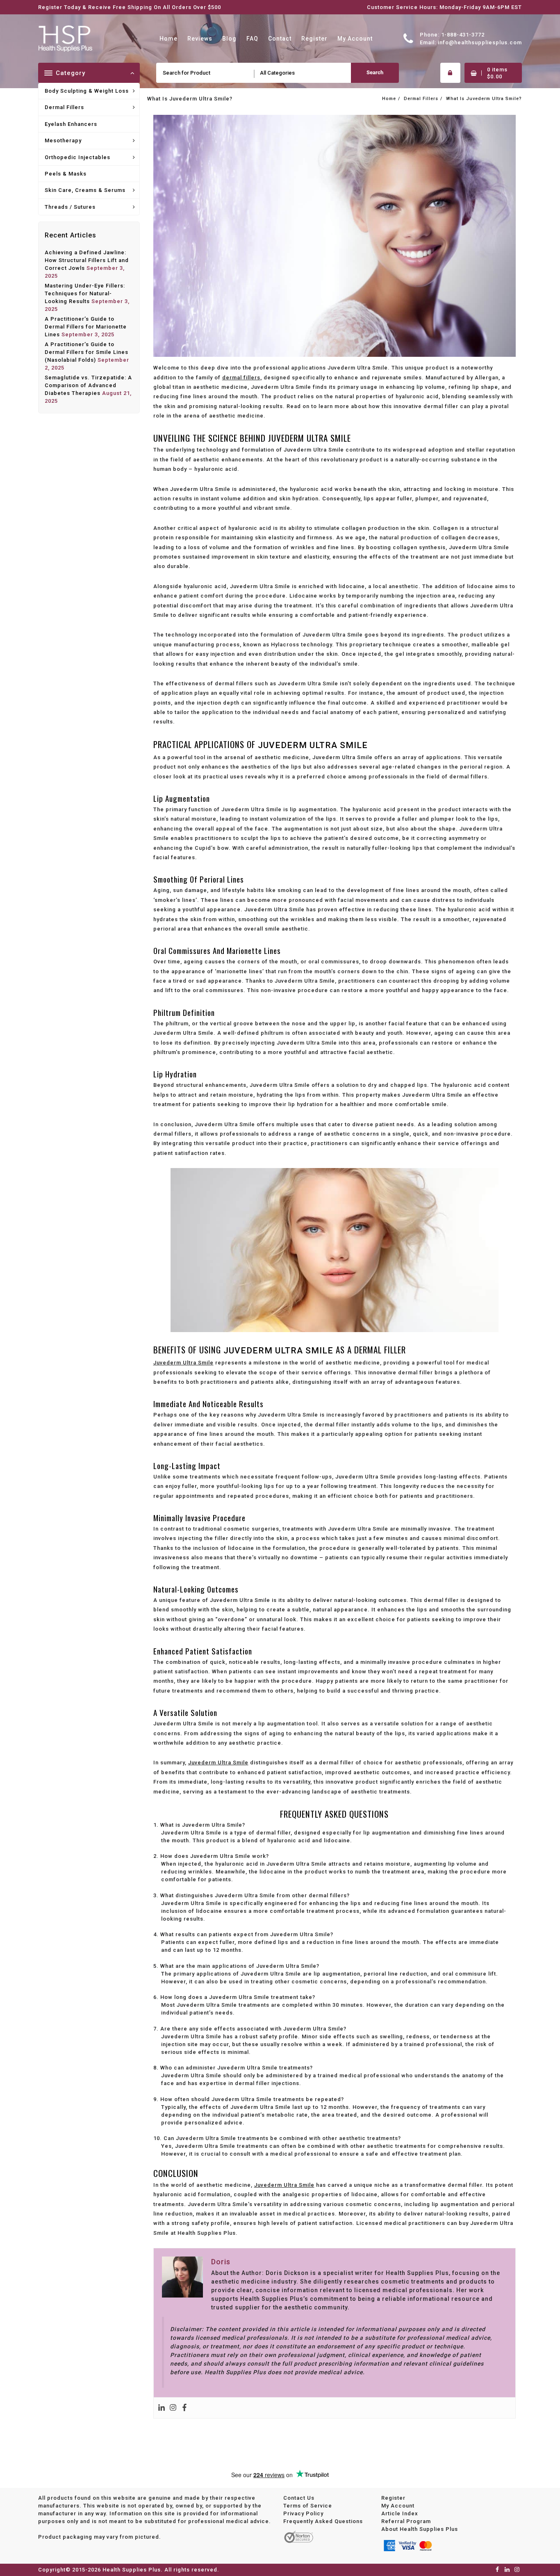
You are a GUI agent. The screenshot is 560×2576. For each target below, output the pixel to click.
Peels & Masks (66, 174)
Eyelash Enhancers (71, 124)
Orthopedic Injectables (77, 157)
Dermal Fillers (64, 107)
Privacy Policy (303, 2513)
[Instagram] (173, 2408)
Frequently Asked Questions (323, 2521)
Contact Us (299, 2498)
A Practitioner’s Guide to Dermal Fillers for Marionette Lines (86, 327)
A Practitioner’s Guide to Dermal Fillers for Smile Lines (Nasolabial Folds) (87, 352)
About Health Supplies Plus (420, 2529)
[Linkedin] (162, 2408)
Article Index (400, 2513)
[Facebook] (184, 2408)
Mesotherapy (63, 140)
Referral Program (406, 2521)
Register (393, 2498)
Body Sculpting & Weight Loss (87, 91)
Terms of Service (308, 2506)
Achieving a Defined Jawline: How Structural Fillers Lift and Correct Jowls (87, 260)
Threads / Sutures (70, 207)
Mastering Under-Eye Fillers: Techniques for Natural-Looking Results (85, 293)
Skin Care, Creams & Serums (85, 190)
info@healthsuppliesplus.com (480, 42)
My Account (398, 2506)
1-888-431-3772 (463, 35)
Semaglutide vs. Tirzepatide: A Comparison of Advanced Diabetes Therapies (88, 385)
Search (375, 72)
